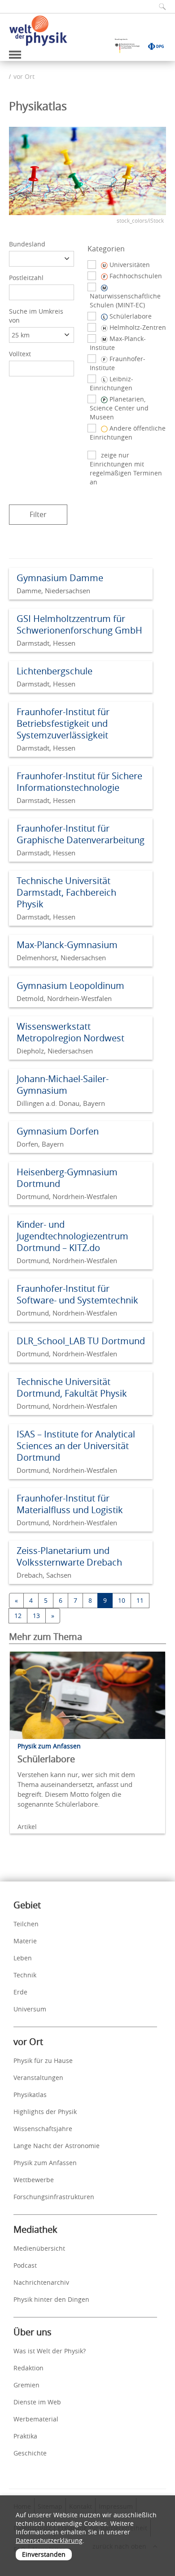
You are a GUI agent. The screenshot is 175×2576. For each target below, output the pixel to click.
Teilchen (26, 1924)
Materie (25, 1941)
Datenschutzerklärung (49, 2540)
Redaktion (28, 2368)
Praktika (25, 2436)
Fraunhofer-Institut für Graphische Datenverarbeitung (81, 834)
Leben (23, 1958)
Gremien (26, 2385)
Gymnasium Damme (60, 578)
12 (18, 1616)
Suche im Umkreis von (36, 316)
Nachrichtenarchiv (41, 2282)
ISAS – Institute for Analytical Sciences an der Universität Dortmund (76, 1446)
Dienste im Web (37, 2402)
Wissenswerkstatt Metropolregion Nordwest (70, 1032)
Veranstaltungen (38, 2078)
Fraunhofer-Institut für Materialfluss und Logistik (70, 1504)
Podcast (25, 2265)
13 (36, 1616)
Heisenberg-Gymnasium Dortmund (67, 1178)
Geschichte (30, 2453)
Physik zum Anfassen (45, 2163)
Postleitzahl (26, 278)
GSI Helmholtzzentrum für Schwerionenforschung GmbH (79, 624)
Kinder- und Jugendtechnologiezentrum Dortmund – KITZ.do (72, 1236)
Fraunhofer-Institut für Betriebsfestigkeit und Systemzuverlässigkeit (63, 723)
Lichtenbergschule (55, 671)
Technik (25, 1975)
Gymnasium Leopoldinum (70, 986)
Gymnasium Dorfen (58, 1131)
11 (140, 1600)
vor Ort (24, 76)
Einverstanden (44, 2554)
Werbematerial (36, 2419)
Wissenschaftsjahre (43, 2129)
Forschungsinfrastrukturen (54, 2197)
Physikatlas (30, 2095)
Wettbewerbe (34, 2180)
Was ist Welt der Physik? (50, 2351)
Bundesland (27, 244)
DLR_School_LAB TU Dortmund (81, 1341)
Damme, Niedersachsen (53, 591)
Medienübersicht (39, 2248)
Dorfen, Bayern (40, 1144)
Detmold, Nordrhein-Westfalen (64, 998)
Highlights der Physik (45, 2112)
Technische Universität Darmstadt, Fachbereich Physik (66, 892)
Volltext (20, 354)
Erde (20, 1992)
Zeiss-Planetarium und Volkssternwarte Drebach (69, 1556)
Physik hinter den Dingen (51, 2299)
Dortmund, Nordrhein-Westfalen (67, 1196)
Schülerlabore (46, 1759)
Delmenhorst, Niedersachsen (61, 958)
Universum (30, 2009)
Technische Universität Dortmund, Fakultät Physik (72, 1387)
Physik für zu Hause (43, 2060)
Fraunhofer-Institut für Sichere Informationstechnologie (79, 782)
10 (122, 1600)
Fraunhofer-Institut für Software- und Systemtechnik (77, 1294)
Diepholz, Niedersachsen (55, 1051)
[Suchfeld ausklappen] (159, 6)
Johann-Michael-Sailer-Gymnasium (63, 1085)
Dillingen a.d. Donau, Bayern (61, 1103)
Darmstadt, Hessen (46, 643)
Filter (38, 514)
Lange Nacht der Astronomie (57, 2146)
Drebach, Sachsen (44, 1575)
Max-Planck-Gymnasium (67, 945)
